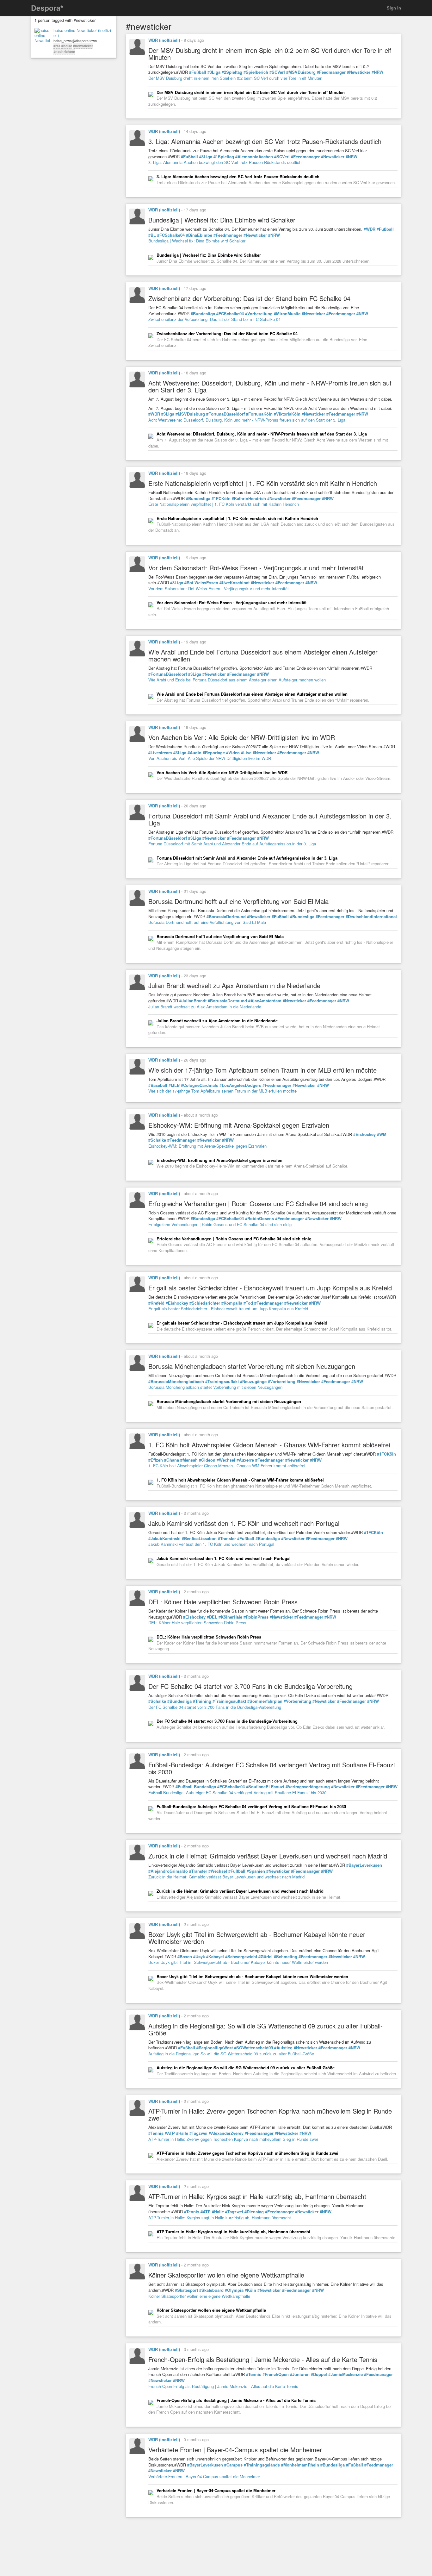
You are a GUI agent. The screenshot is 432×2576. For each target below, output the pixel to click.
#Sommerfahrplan (265, 1701)
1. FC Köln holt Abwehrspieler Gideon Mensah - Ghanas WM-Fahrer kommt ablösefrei (227, 1466)
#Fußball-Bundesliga (196, 1787)
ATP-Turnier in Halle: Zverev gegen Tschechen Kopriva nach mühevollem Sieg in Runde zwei (233, 2139)
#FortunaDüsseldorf (225, 414)
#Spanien (256, 1871)
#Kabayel (215, 1957)
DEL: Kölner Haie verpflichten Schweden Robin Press (197, 1623)
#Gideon (207, 1460)
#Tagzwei (198, 2133)
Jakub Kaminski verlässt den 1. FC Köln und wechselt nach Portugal (211, 1544)
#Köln (250, 2290)
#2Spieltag (232, 72)
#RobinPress (256, 1617)
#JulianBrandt (193, 1001)
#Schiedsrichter (205, 1303)
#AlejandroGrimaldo (168, 1871)
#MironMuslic (287, 314)
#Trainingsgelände (262, 2465)
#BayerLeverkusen (364, 1865)
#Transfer (227, 1539)
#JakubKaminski (164, 1539)
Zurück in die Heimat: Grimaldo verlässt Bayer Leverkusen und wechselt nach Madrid (226, 1877)
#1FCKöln (221, 498)
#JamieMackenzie (346, 2374)
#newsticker (83, 46)
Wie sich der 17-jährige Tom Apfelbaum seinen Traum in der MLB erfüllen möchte (222, 1091)
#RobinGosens (259, 1219)
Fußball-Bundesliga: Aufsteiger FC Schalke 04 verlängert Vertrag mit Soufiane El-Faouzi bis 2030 (237, 1793)
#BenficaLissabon (199, 1539)
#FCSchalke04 (171, 235)
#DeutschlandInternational (371, 917)
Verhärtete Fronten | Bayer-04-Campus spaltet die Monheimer (204, 2476)
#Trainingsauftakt (222, 1382)
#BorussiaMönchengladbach (176, 1382)
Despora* (47, 8)
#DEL (212, 1617)
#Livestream (160, 753)
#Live (246, 753)
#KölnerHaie (230, 1617)
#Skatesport (186, 2290)
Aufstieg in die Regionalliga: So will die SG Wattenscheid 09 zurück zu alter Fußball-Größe (231, 2054)
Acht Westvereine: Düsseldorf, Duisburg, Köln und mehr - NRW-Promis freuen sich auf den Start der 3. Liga (247, 420)
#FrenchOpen (276, 2374)
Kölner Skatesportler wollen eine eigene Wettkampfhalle (199, 2296)
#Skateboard (211, 2290)
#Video (233, 753)
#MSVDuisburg (301, 72)
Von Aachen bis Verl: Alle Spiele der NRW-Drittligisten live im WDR (210, 758)
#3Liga (214, 72)
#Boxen (185, 1957)
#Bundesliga (203, 314)
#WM (382, 1134)
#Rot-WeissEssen (201, 583)
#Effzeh (156, 1460)
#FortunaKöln (259, 414)
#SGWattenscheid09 (253, 2048)
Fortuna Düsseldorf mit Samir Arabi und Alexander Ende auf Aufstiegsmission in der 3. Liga (232, 844)
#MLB (174, 1085)
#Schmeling (286, 1957)
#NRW (377, 72)
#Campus (233, 2465)
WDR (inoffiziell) (164, 40)
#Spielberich (256, 72)
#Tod (248, 1303)
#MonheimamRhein (300, 2465)
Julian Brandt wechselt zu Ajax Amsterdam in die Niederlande (205, 1007)
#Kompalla (232, 1303)
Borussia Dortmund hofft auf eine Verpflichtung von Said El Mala (207, 922)
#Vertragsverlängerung (308, 1787)
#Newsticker (359, 72)
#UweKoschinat (235, 583)
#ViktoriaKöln (287, 414)
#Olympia (234, 2290)
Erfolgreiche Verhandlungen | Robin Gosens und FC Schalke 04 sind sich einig (220, 1224)
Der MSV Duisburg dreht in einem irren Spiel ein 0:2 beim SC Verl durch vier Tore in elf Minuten (235, 78)
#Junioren (300, 2374)
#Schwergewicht (241, 1957)
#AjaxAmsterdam (265, 1001)
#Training (202, 1701)
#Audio (194, 753)
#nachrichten (64, 51)
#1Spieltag (224, 157)
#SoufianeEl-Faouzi (265, 1787)
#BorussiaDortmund (226, 917)
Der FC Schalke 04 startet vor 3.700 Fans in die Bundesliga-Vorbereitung (215, 1707)
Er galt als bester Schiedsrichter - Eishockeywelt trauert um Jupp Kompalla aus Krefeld (228, 1309)
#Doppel (319, 2374)
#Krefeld (156, 1303)
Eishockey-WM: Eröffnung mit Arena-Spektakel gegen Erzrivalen (207, 1146)
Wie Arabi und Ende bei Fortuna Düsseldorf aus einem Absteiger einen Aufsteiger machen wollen (237, 680)
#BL (152, 235)
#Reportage (214, 753)
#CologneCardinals (200, 1085)
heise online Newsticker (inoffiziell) (82, 33)
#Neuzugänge (253, 1382)
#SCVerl (277, 72)
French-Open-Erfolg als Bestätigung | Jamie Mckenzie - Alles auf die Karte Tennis (223, 2386)
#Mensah (189, 1460)
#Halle (182, 2133)
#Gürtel (265, 1957)
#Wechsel (226, 1460)
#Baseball (158, 1085)
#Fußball (198, 72)
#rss (57, 46)
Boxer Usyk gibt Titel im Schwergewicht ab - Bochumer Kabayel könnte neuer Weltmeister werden (238, 1962)
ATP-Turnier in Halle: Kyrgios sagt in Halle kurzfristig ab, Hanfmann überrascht (220, 2218)
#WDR (370, 229)
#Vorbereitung (259, 314)
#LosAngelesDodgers (240, 1085)
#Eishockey (364, 1134)
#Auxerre (245, 1460)
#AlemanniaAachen (254, 157)
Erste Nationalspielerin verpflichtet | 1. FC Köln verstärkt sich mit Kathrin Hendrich (224, 504)
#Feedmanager (331, 72)
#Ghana (172, 1460)
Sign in (394, 8)
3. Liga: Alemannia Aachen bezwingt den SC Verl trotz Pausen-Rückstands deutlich (225, 162)
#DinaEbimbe (199, 235)
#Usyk (199, 1957)
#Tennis (156, 2133)
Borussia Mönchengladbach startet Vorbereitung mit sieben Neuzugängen (215, 1387)
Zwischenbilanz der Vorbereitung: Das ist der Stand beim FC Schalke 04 (214, 319)
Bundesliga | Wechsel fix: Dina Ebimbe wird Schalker (197, 241)
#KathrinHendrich (249, 498)
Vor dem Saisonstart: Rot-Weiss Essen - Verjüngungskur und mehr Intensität (219, 589)
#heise (67, 46)
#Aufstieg (283, 2048)
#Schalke (157, 1140)
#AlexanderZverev (226, 2133)
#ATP (170, 2133)
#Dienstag (254, 2212)
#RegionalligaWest (215, 2048)
